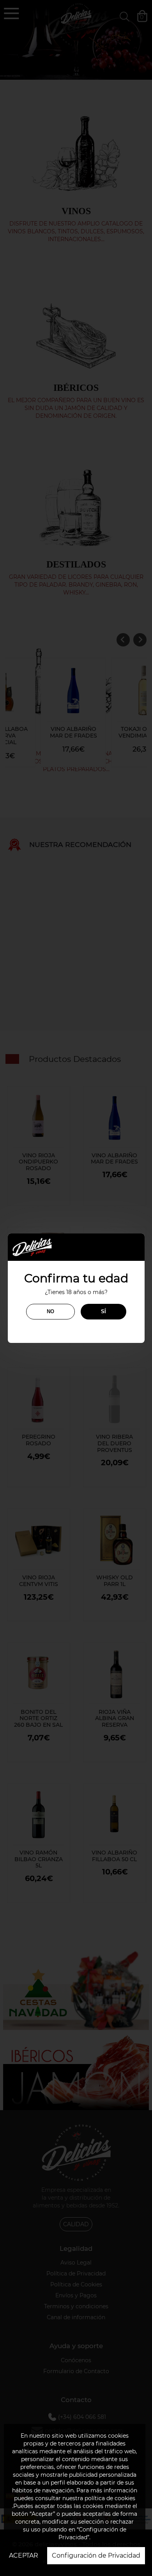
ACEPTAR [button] (24, 2555)
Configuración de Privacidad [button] (96, 2555)
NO (50, 1311)
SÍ (103, 1311)
